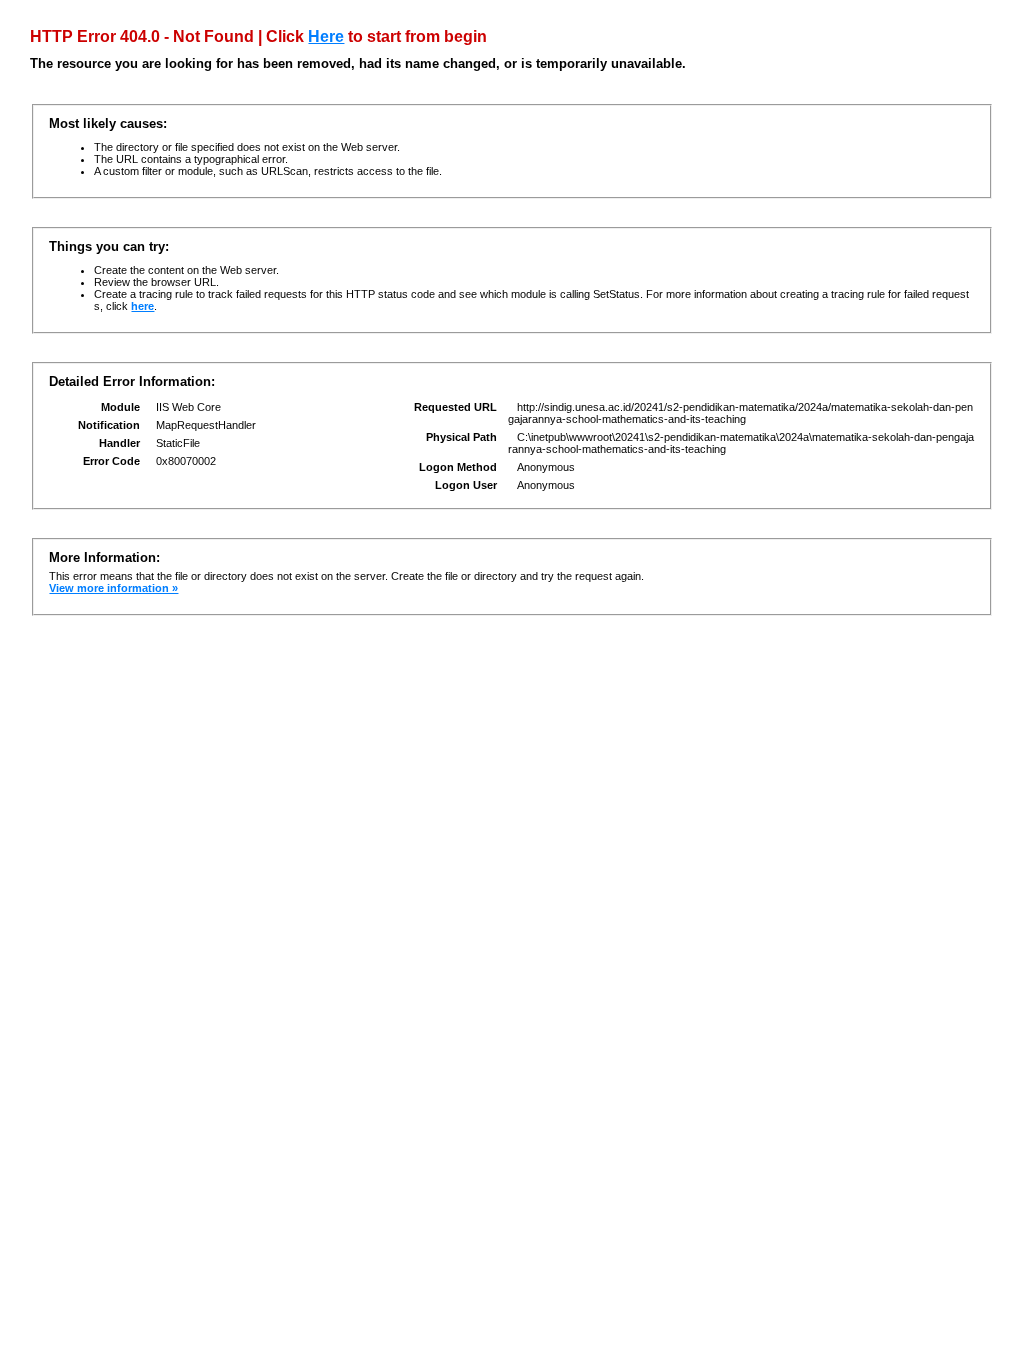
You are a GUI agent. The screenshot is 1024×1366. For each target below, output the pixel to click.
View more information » (113, 588)
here (142, 306)
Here (326, 36)
